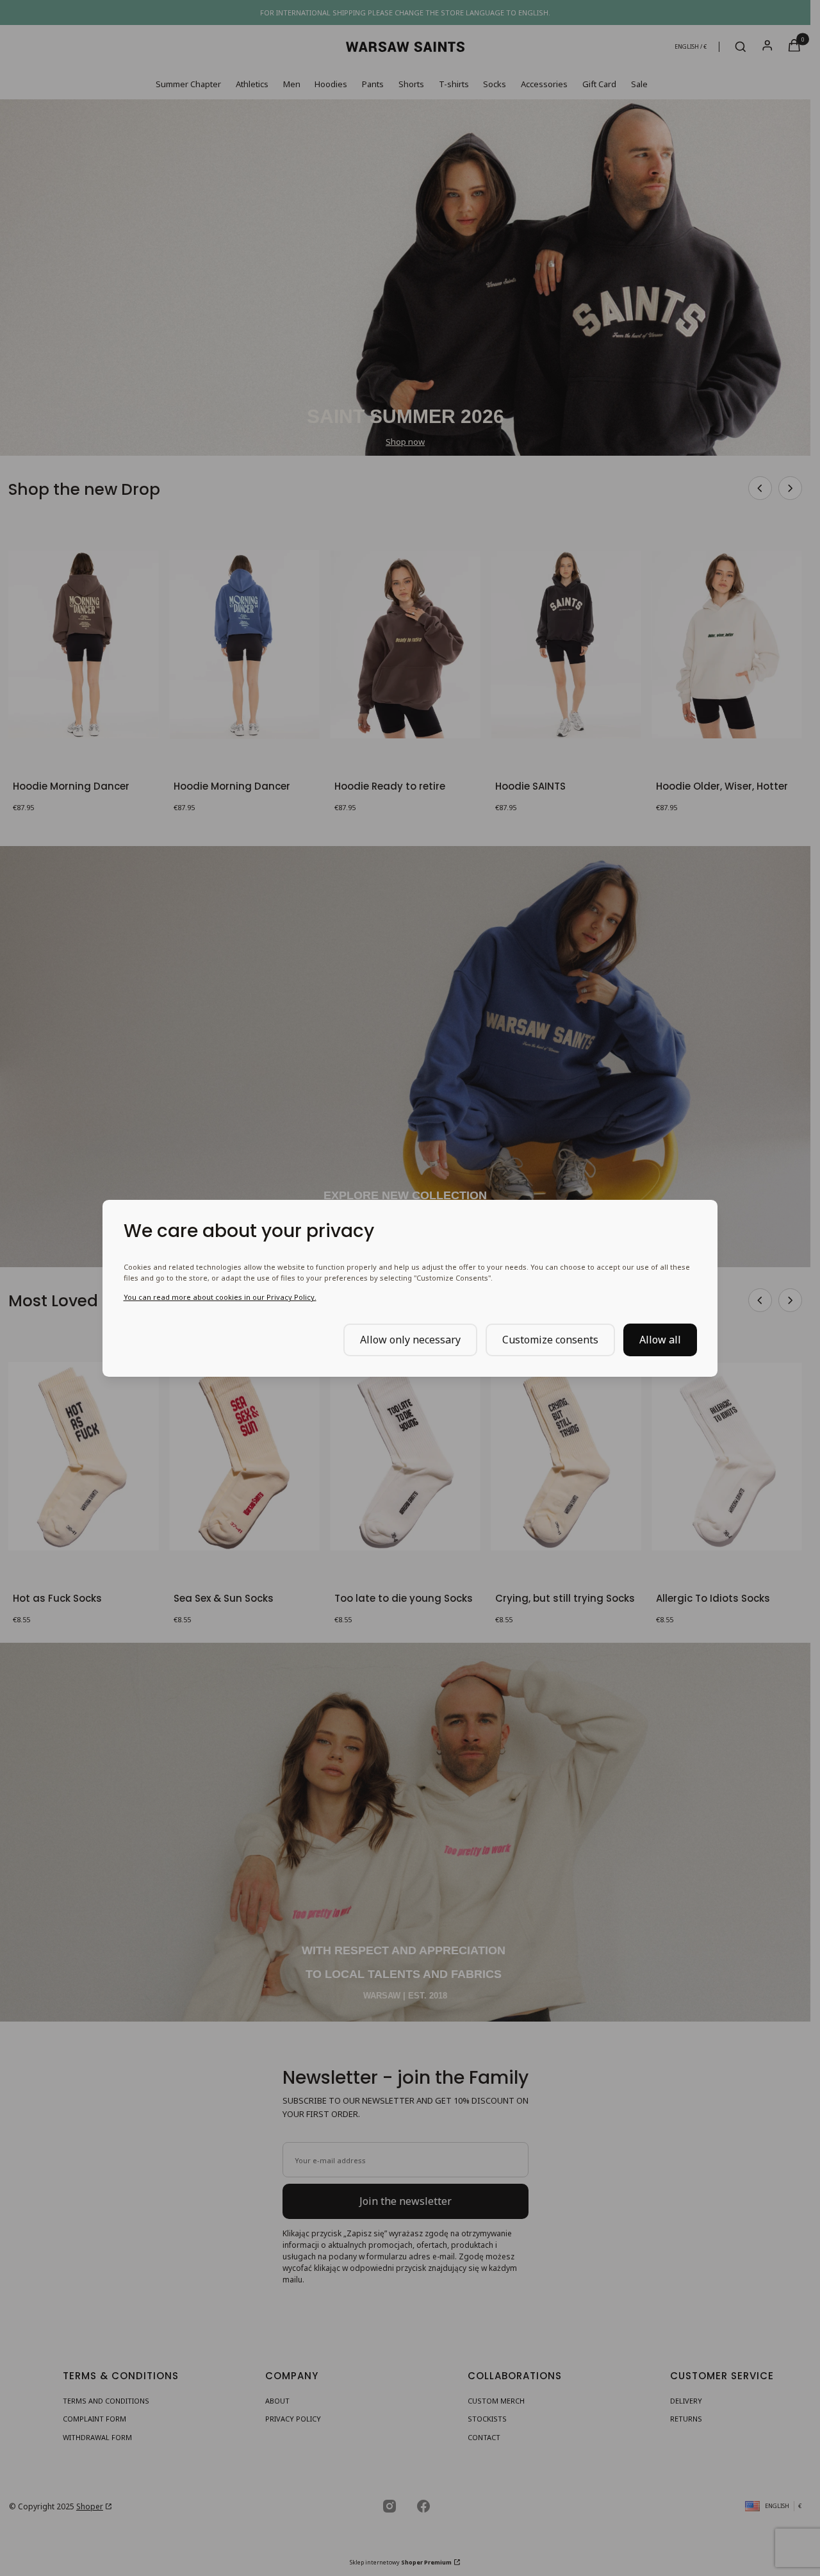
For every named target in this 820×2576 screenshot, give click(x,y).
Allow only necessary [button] (410, 1339)
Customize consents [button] (550, 1339)
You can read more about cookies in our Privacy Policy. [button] (220, 1297)
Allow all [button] (660, 1339)
